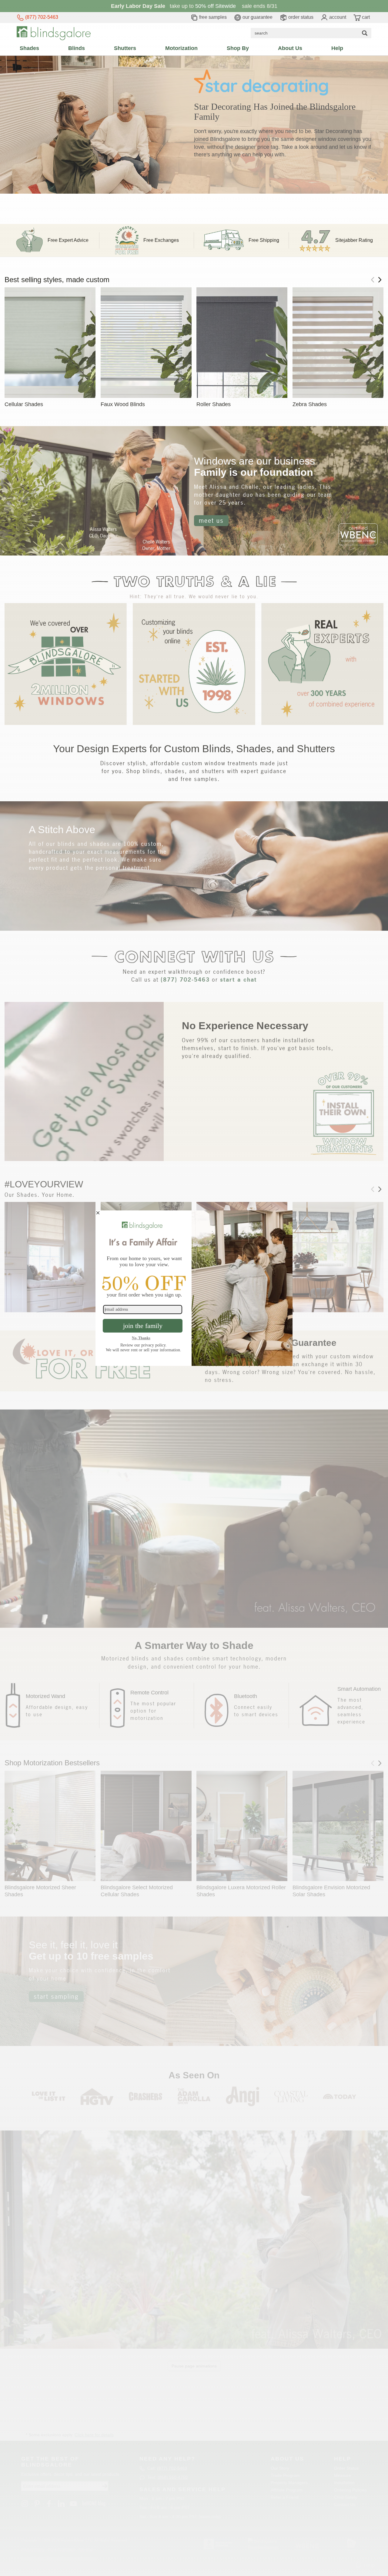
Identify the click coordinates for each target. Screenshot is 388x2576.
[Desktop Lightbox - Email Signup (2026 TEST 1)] (194, 1288)
